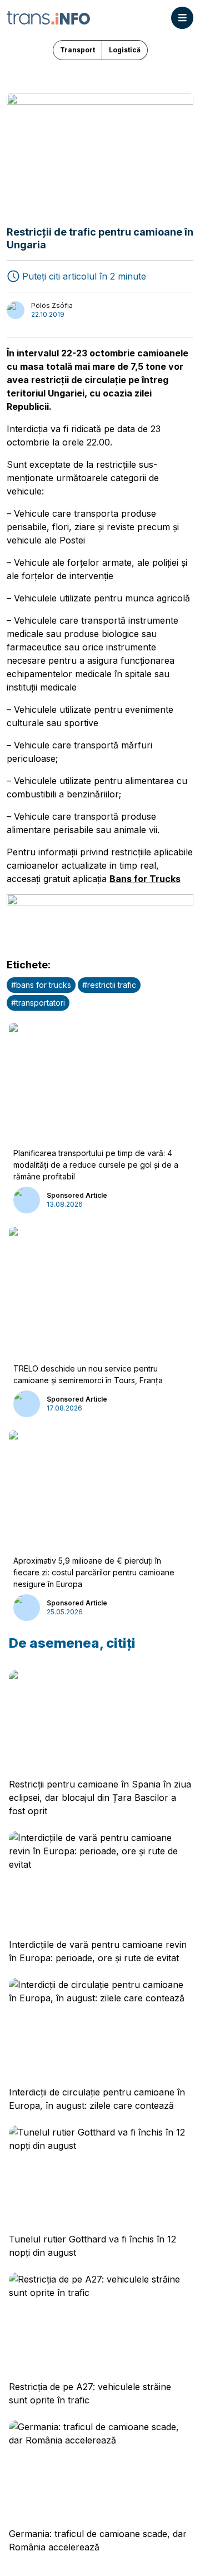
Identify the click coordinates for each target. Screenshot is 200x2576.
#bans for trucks (41, 985)
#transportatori (38, 1003)
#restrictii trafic (109, 985)
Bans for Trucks (145, 879)
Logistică (125, 50)
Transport (77, 50)
